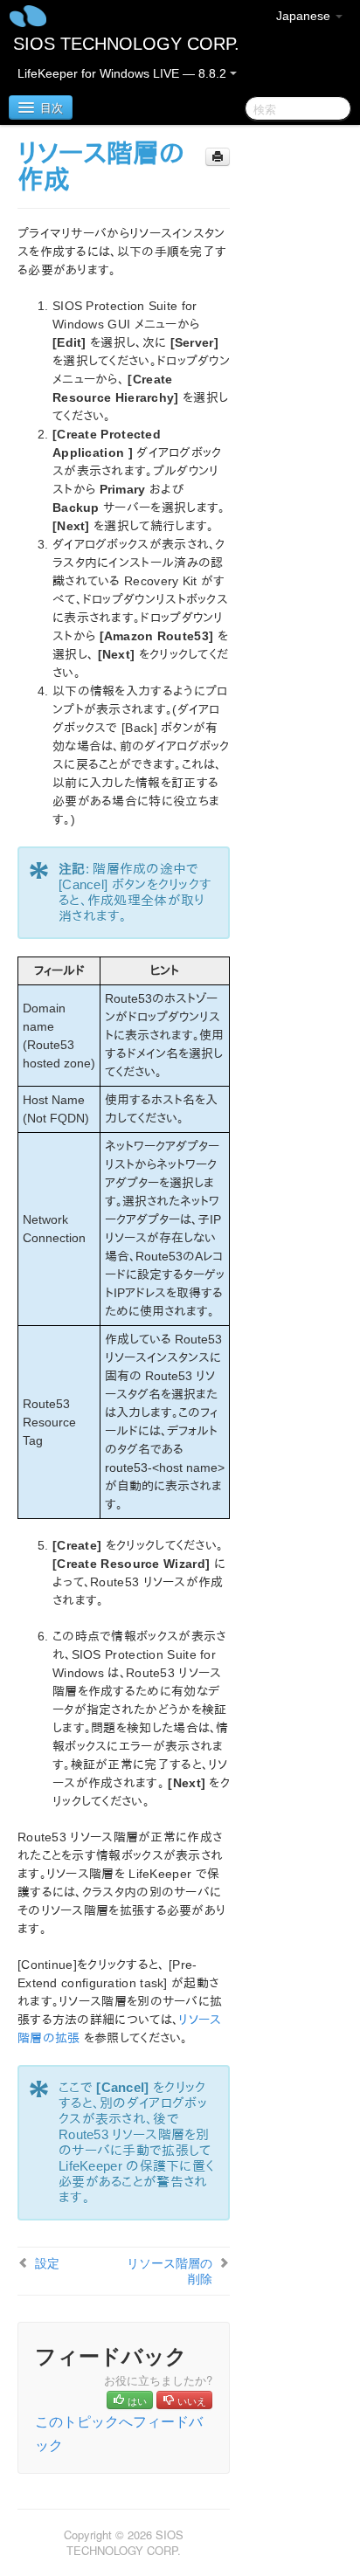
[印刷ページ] (218, 157)
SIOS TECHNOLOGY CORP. (126, 44)
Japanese (305, 16)
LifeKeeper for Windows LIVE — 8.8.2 (124, 73)
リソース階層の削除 (170, 2270)
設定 (47, 2262)
